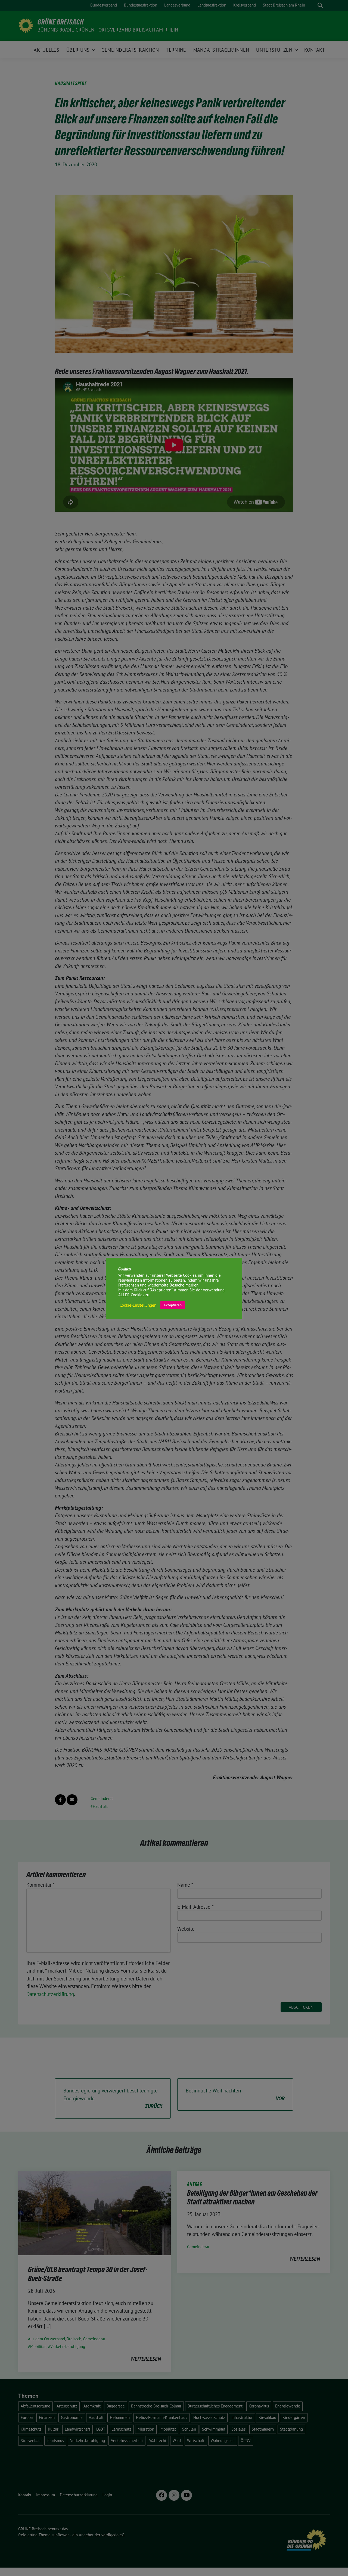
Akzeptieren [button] (173, 1305)
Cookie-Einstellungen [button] (138, 1305)
